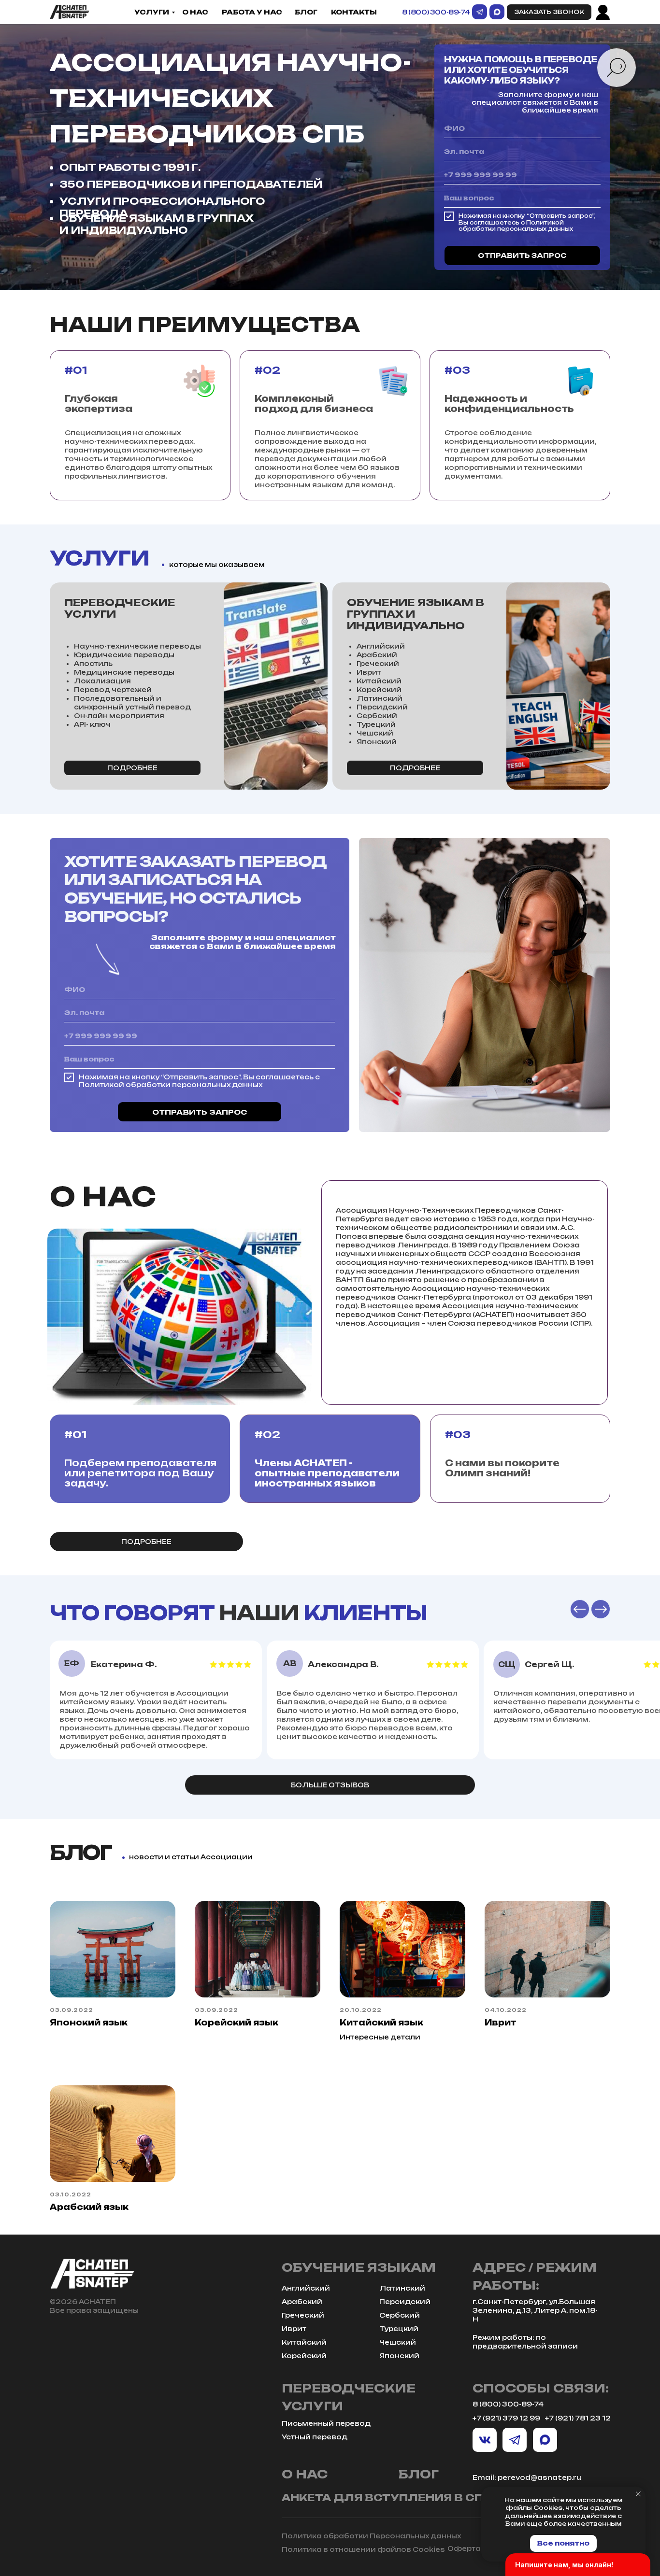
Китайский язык (381, 2023)
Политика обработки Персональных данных (371, 2536)
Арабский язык (89, 2207)
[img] (70, 12)
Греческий (303, 2315)
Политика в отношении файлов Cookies (363, 2549)
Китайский (304, 2342)
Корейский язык (237, 2023)
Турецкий (399, 2329)
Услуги (152, 12)
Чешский (398, 2342)
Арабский (302, 2302)
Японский (399, 2356)
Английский (306, 2288)
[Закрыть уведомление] (638, 2494)
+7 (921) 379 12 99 (506, 2418)
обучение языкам (359, 2267)
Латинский (402, 2288)
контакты (354, 12)
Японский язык (89, 2023)
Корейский (304, 2356)
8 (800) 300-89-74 (436, 12)
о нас (195, 12)
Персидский (405, 2302)
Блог (306, 12)
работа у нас (252, 12)
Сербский (400, 2315)
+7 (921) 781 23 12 (578, 2418)
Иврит (501, 2023)
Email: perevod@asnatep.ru (527, 2477)
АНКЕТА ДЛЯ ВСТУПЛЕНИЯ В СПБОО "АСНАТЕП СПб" (445, 2498)
